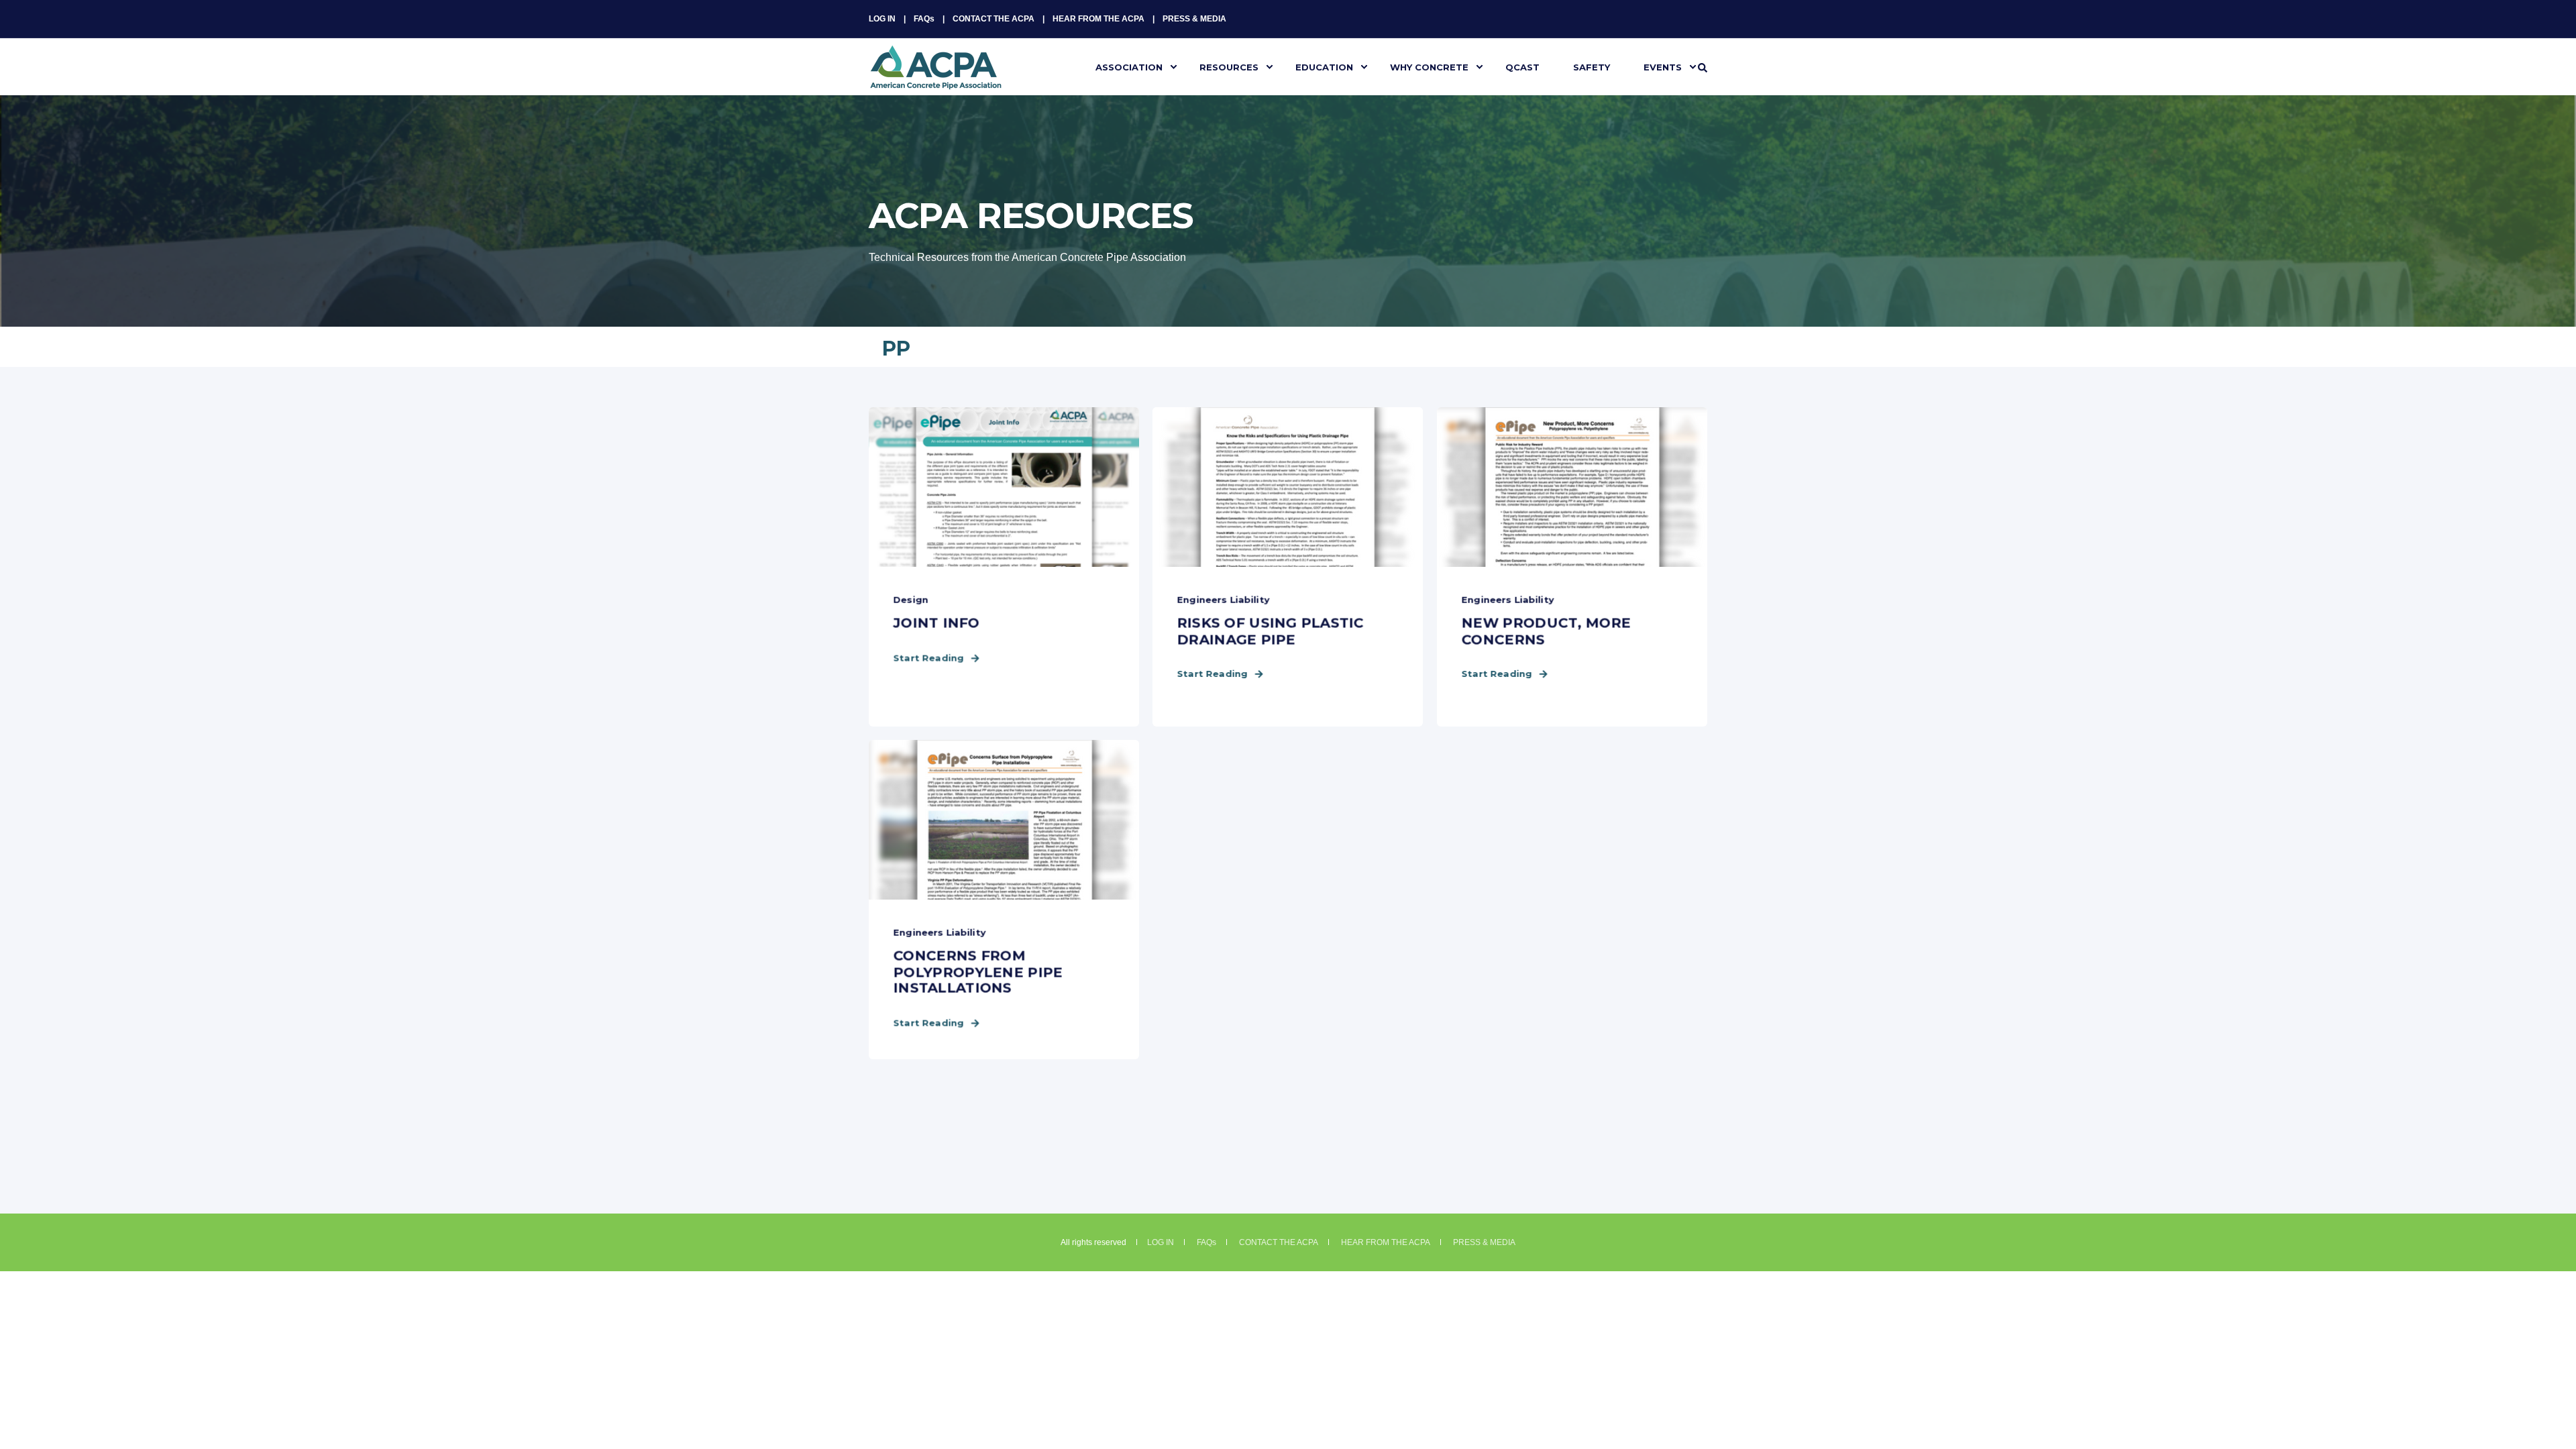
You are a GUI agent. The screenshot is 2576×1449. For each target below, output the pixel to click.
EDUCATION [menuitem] (1324, 66)
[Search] (1703, 67)
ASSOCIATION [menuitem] (1129, 66)
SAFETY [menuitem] (1592, 66)
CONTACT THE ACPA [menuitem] (994, 19)
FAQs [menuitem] (924, 19)
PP (896, 348)
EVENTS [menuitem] (1663, 66)
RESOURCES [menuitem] (1229, 66)
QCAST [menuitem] (1522, 66)
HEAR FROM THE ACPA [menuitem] (1098, 19)
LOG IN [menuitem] (882, 19)
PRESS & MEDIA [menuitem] (1194, 19)
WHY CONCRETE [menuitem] (1429, 66)
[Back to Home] (936, 81)
